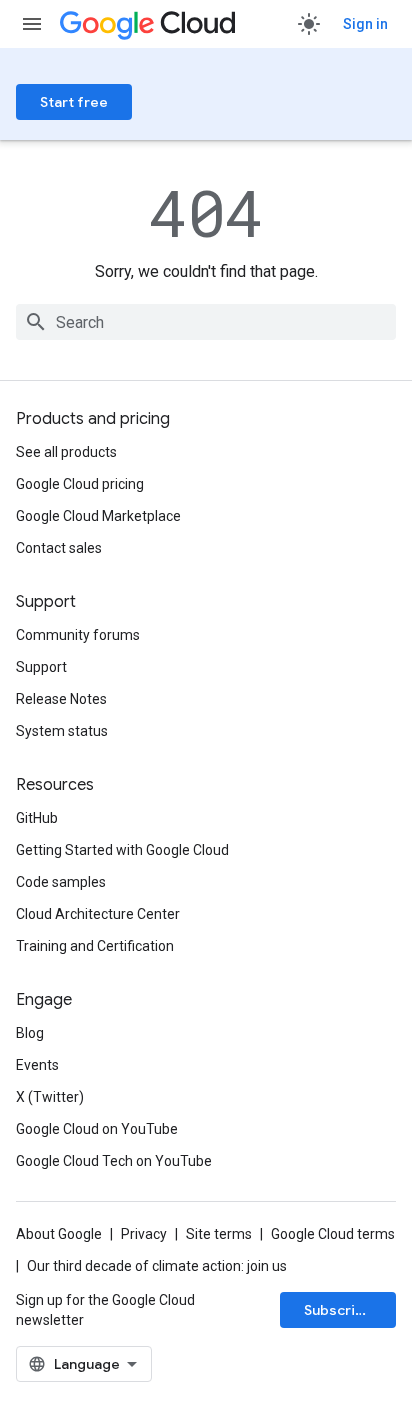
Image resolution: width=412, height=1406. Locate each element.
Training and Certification (95, 946)
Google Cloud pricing (80, 484)
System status (62, 731)
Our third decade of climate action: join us (157, 1266)
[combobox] (206, 322)
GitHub (37, 818)
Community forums (78, 635)
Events (37, 1065)
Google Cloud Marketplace (98, 516)
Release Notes (61, 699)
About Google (59, 1234)
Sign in (365, 24)
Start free (74, 102)
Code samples (61, 882)
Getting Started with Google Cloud (122, 850)
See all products (66, 452)
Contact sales (59, 548)
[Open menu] (32, 24)
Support (41, 667)
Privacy (144, 1234)
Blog (30, 1033)
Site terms (219, 1234)
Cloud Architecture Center (98, 914)
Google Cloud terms (333, 1234)
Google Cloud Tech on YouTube (114, 1161)
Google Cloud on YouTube (97, 1129)
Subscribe (338, 1310)
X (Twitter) (50, 1097)
